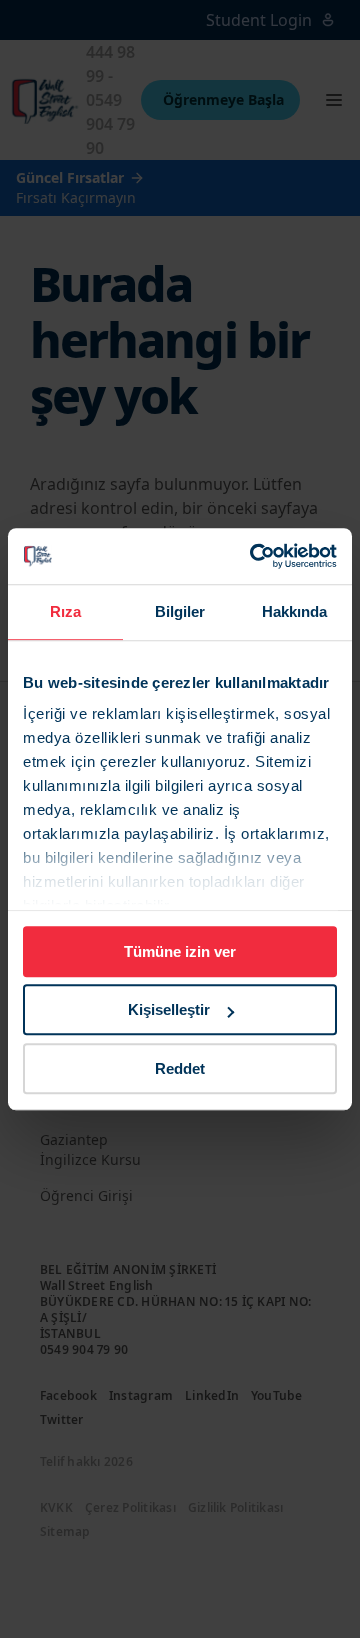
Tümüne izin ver (180, 951)
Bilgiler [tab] (180, 611)
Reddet (180, 1068)
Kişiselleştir (169, 1009)
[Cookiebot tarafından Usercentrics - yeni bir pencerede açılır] (254, 556)
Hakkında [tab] (295, 611)
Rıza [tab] (65, 611)
